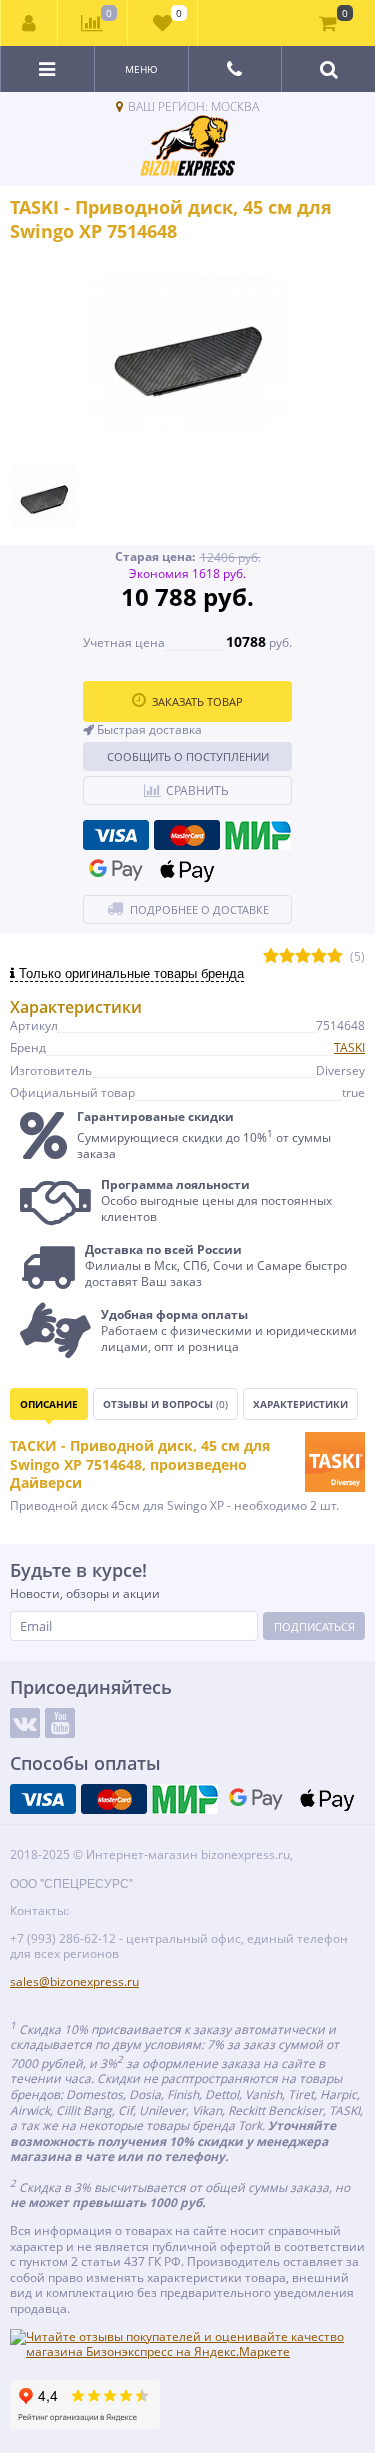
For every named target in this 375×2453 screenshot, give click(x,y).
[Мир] (258, 835)
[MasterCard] (187, 835)
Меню (141, 69)
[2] (287, 956)
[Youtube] (60, 1723)
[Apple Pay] (187, 870)
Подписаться (314, 1626)
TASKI (349, 1047)
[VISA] (116, 835)
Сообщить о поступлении (188, 756)
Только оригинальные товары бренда (129, 973)
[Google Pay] (116, 870)
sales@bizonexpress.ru (74, 1981)
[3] (303, 956)
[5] (335, 956)
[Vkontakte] (25, 1723)
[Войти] (29, 23)
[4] (319, 956)
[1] (271, 956)
